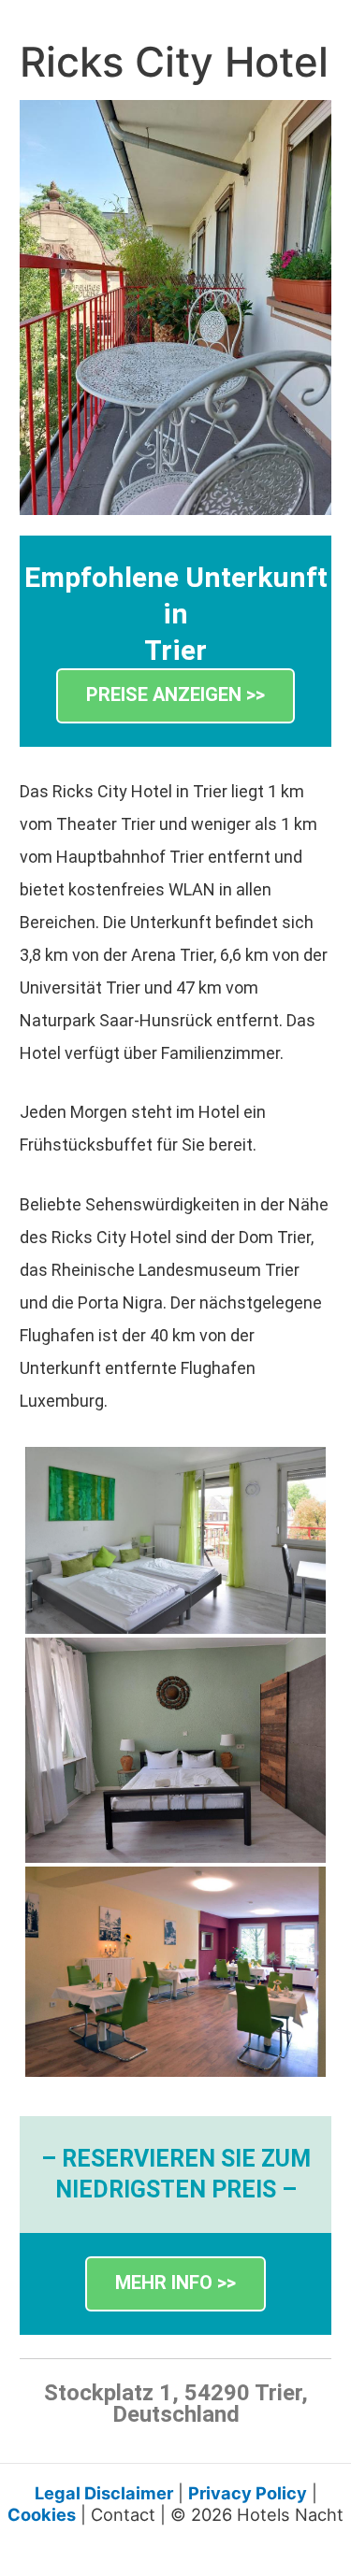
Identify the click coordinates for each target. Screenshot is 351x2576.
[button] (175, 696)
